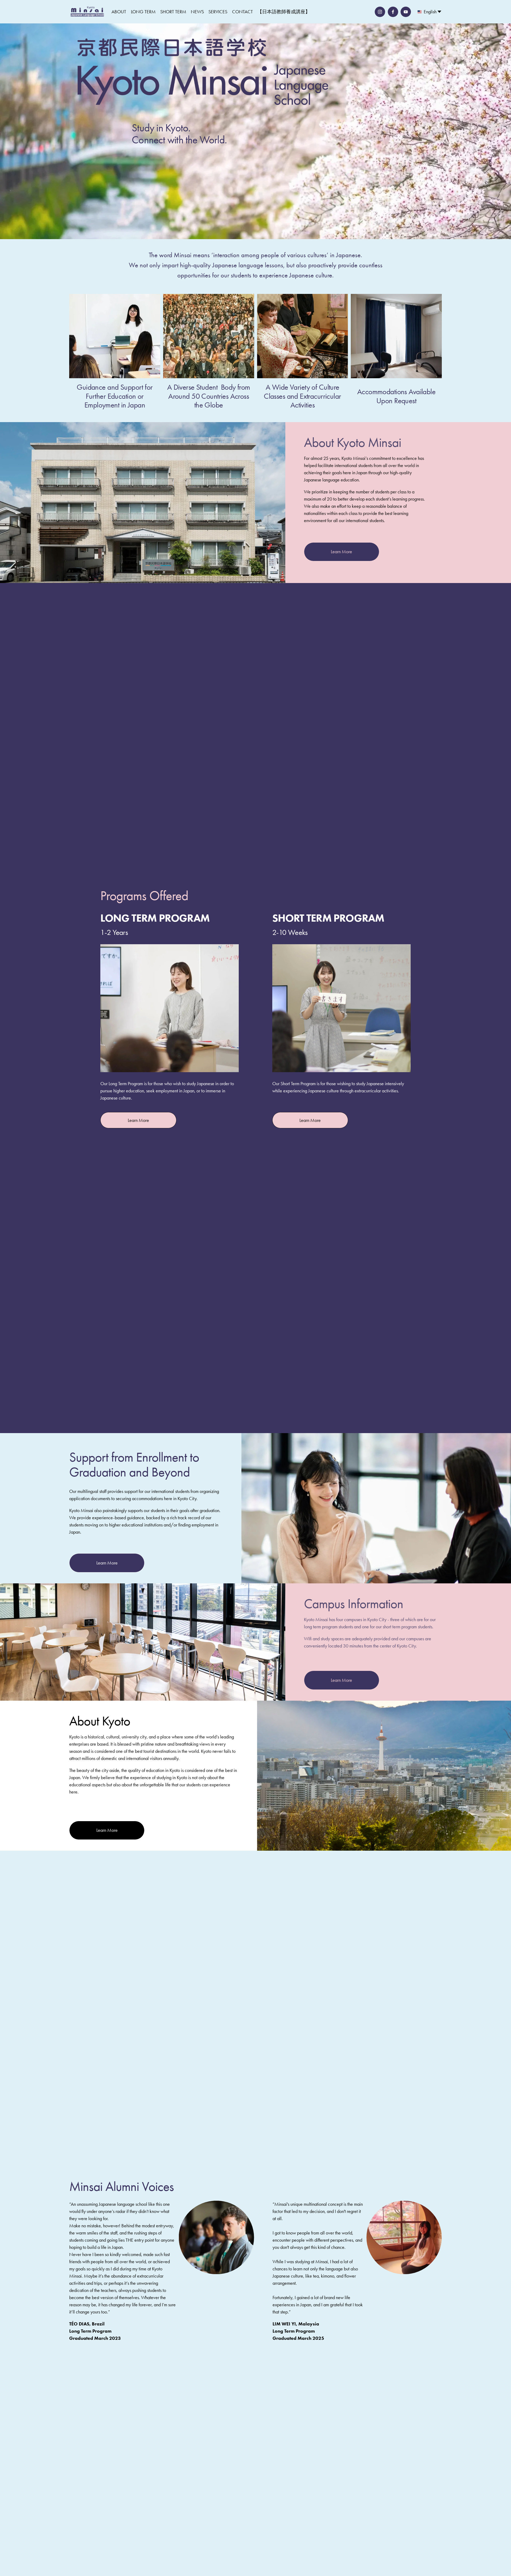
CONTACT (242, 12)
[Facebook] (393, 12)
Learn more (138, 1120)
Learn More (341, 552)
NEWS (197, 12)
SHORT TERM (173, 12)
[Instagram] (380, 12)
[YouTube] (406, 12)
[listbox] (430, 12)
